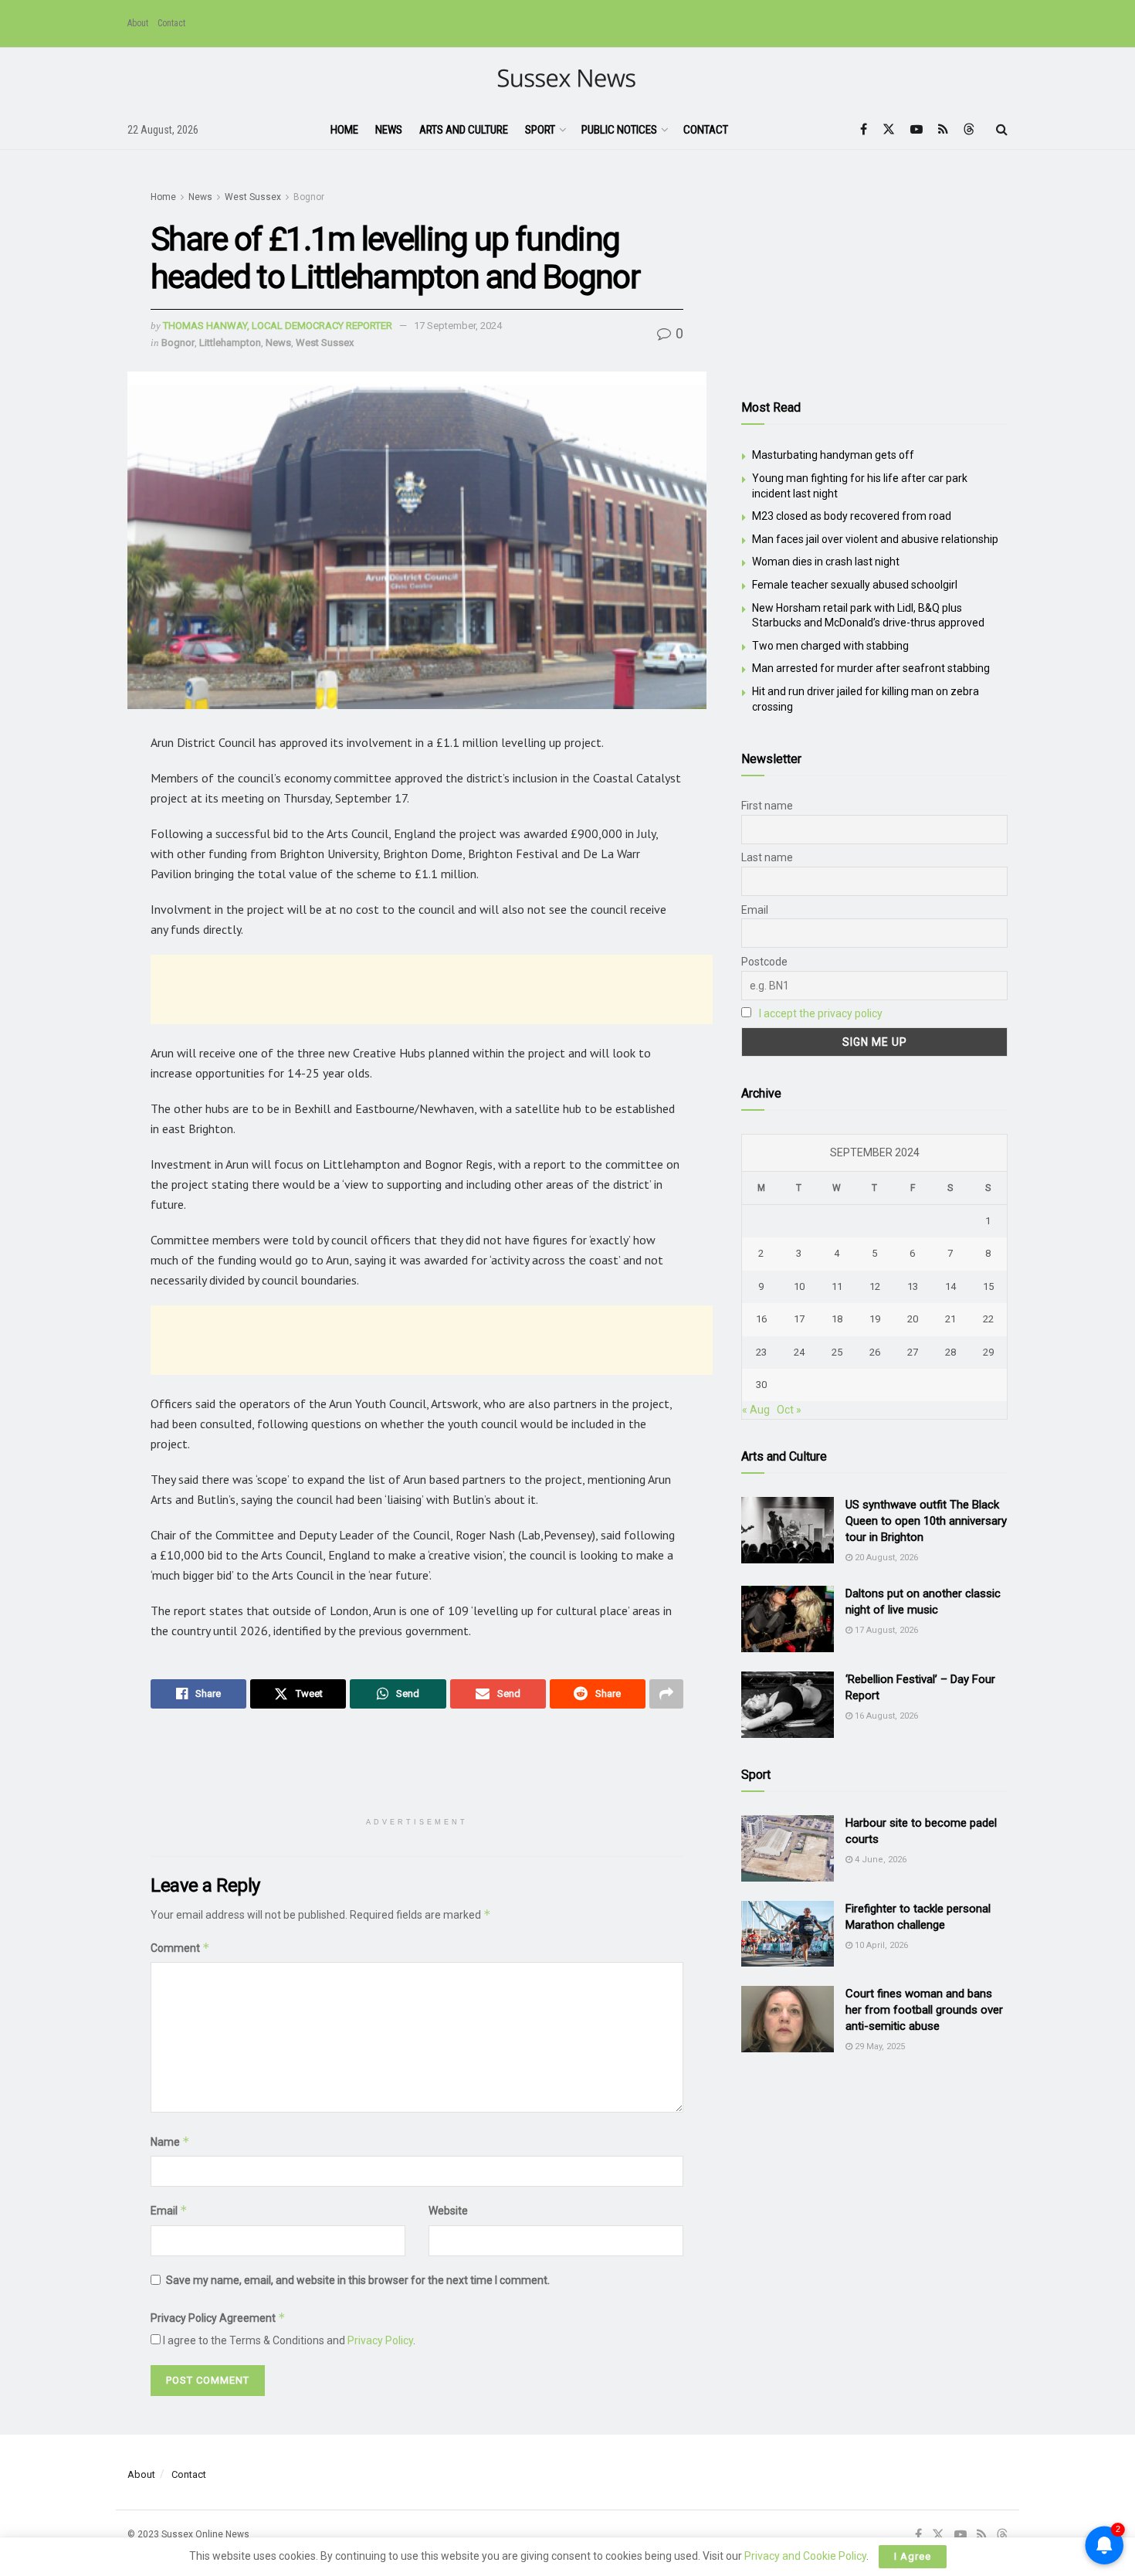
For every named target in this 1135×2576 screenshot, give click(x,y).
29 (988, 1352)
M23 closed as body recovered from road (852, 516)
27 (913, 1352)
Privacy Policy (380, 2340)
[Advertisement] (432, 989)
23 (761, 1352)
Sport (540, 130)
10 (799, 1286)
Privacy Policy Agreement (218, 2318)
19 (875, 1319)
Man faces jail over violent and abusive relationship (875, 539)
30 (761, 1385)
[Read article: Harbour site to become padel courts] (788, 1848)
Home (344, 130)
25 (837, 1352)
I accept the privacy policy (821, 1013)
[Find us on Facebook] (864, 129)
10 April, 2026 (880, 1945)
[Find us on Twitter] (889, 129)
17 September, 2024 (458, 326)
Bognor (309, 197)
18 (837, 1319)
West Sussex (253, 197)
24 (799, 1352)
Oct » (789, 1410)
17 (799, 1319)
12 (875, 1286)
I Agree (913, 2556)
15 (988, 1286)
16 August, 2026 (885, 1716)
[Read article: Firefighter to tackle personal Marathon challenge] (788, 1934)
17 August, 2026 (885, 1630)
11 (837, 1286)
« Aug (756, 1410)
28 (950, 1352)
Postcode (764, 962)
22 (988, 1319)
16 (761, 1319)
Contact (171, 23)
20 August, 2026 (885, 1558)
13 (913, 1286)
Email (169, 2210)
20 (913, 1319)
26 (875, 1352)
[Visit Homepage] (568, 79)
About (138, 23)
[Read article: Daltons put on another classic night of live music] (788, 1619)
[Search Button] (1002, 130)
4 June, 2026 (879, 1860)
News (389, 130)
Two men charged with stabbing (830, 646)
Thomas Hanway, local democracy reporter (278, 326)
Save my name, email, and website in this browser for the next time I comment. (358, 2280)
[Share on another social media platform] (666, 1694)
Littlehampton (230, 343)
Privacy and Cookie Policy (805, 2556)
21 (950, 1319)
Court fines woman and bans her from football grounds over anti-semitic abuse (924, 2010)
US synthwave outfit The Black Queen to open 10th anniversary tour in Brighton (926, 1521)
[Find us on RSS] (943, 129)
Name (170, 2142)
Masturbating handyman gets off (833, 455)
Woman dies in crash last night (826, 562)
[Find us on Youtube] (916, 129)
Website (448, 2211)
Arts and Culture (464, 130)
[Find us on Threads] (969, 130)
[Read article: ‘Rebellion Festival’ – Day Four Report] (788, 1705)
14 (950, 1286)
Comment (180, 1948)
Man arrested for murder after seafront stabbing (871, 668)
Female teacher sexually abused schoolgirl (855, 585)
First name (767, 806)
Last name (767, 857)
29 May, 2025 (879, 2047)
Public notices (619, 130)
